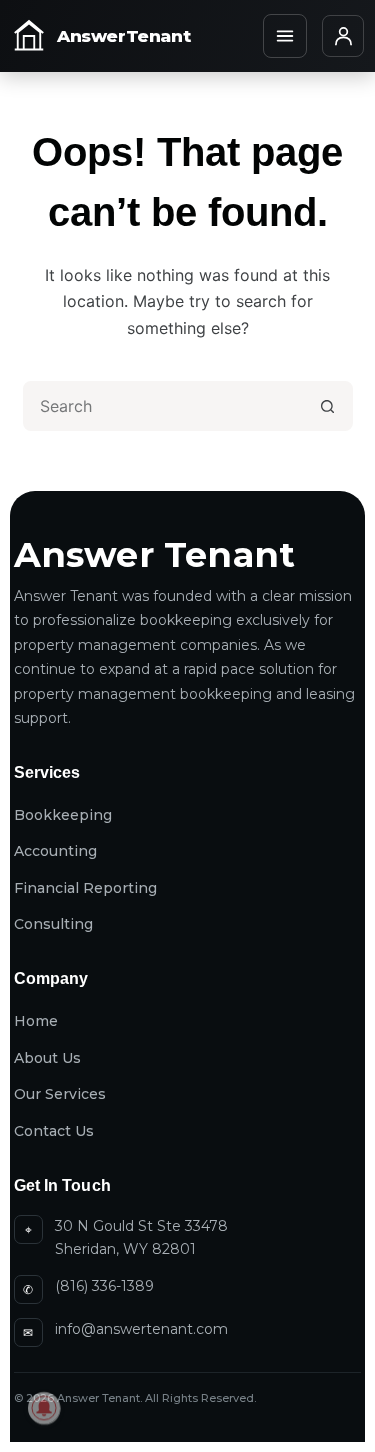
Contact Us (54, 1131)
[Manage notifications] (44, 1408)
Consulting (53, 924)
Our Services (60, 1094)
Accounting (55, 851)
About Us (47, 1058)
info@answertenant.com (141, 1329)
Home (36, 1021)
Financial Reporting (85, 888)
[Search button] (328, 406)
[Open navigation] (285, 36)
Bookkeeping (63, 815)
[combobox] (165, 406)
